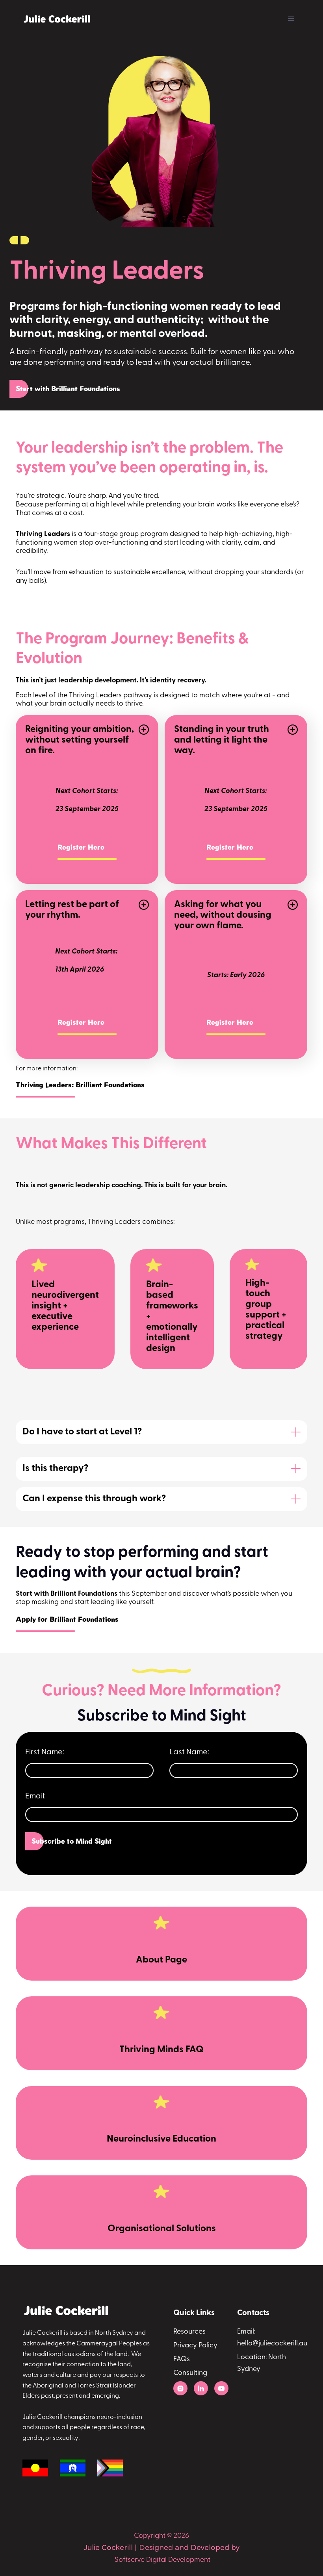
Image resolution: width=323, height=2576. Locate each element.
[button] (291, 19)
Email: (35, 1796)
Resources (189, 2332)
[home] (58, 19)
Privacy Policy (195, 2346)
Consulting (190, 2373)
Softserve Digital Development (162, 2560)
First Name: (45, 1752)
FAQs (182, 2360)
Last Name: (189, 1752)
